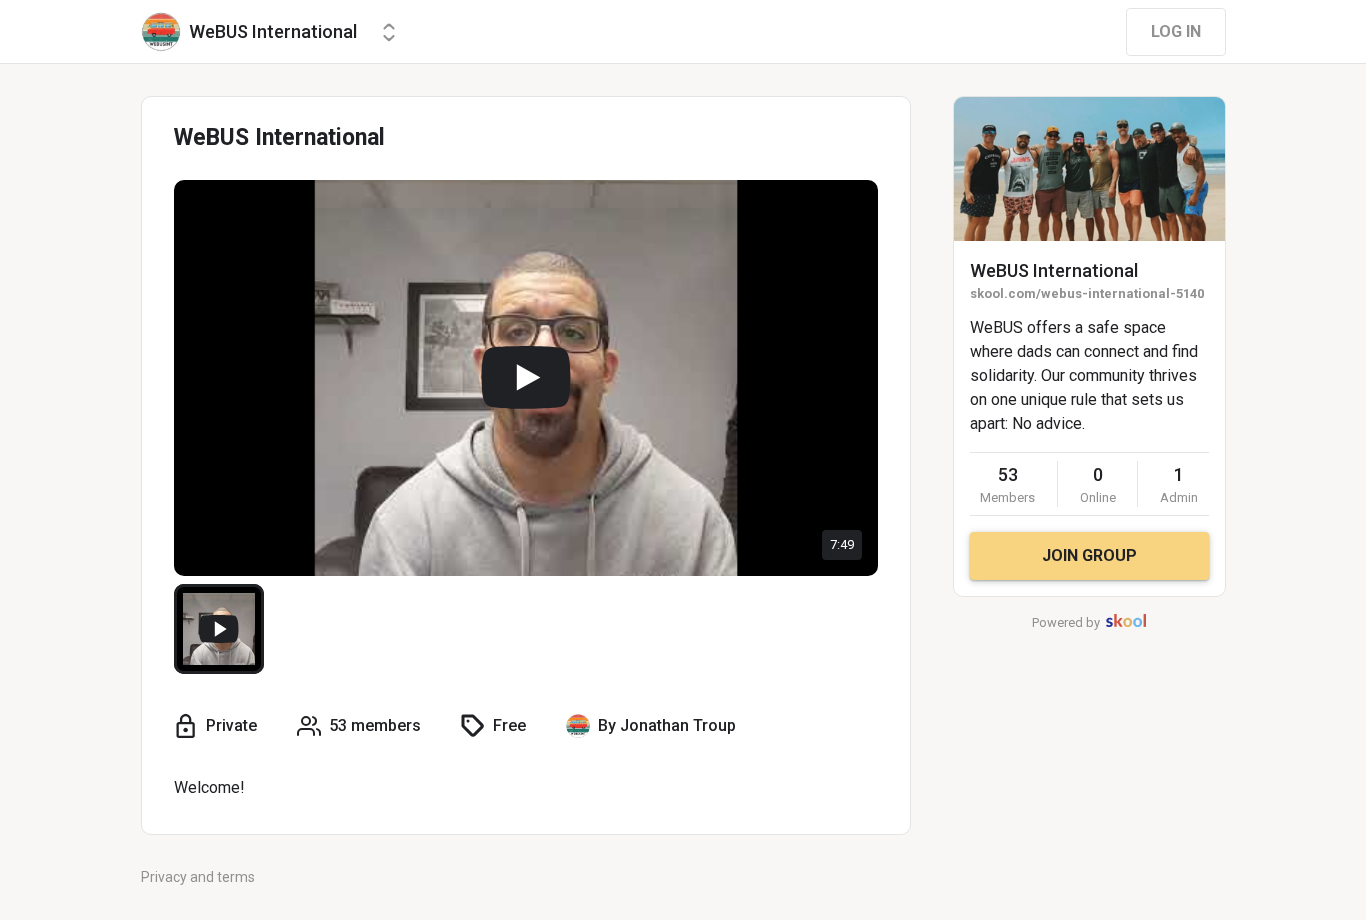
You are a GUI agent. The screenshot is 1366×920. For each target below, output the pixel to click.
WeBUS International (1054, 270)
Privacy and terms (198, 877)
